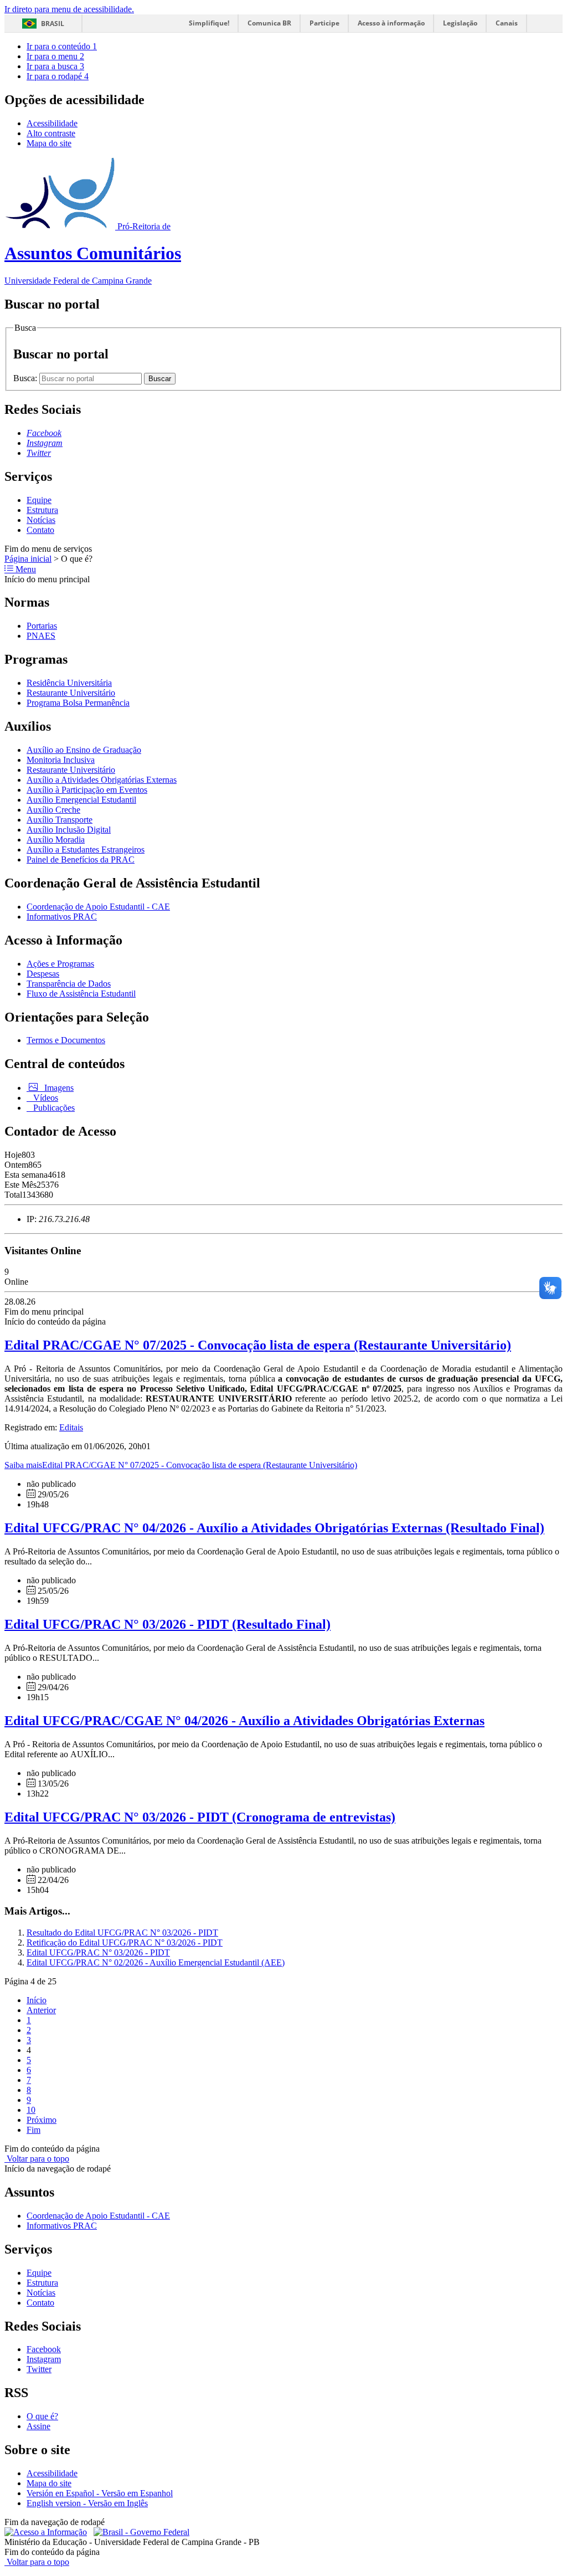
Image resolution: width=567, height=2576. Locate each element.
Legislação (460, 23)
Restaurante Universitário (71, 693)
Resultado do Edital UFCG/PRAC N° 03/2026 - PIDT (122, 1933)
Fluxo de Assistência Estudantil (81, 994)
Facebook (44, 2349)
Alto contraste (51, 133)
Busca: (26, 378)
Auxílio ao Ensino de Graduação (84, 750)
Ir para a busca (55, 66)
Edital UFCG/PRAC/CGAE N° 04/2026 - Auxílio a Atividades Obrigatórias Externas (244, 1721)
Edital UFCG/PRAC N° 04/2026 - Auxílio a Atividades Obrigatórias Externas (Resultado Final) (274, 1528)
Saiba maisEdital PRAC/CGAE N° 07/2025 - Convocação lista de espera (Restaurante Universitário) (181, 1465)
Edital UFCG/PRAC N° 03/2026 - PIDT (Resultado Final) (167, 1624)
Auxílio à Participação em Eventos (87, 790)
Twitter (39, 2369)
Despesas (43, 974)
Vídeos (45, 1098)
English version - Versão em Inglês (87, 2503)
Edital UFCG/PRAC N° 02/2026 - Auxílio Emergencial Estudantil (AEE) (156, 1962)
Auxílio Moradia (56, 840)
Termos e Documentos (66, 1040)
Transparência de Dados (69, 984)
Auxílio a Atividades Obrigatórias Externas (102, 780)
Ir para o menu (55, 56)
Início (37, 2000)
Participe (324, 23)
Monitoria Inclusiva (61, 760)
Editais (71, 1427)
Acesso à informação (391, 23)
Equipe (39, 500)
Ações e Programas (60, 964)
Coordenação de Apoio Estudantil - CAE (98, 907)
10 (31, 2110)
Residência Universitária (69, 683)
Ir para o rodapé (58, 76)
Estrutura (42, 510)
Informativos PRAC (62, 917)
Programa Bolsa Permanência (78, 703)
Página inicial (28, 559)
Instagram (44, 2359)
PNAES (41, 636)
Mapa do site (49, 143)
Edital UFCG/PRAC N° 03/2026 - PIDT (98, 1952)
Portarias (42, 626)
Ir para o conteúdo (62, 46)
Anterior (41, 2010)
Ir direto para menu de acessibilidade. (69, 9)
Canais (507, 23)
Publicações (53, 1108)
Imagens (58, 1088)
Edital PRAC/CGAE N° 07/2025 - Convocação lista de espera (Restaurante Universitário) (258, 1345)
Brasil (53, 24)
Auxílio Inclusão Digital (69, 830)
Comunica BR (269, 23)
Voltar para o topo (37, 2159)
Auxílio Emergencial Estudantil (81, 800)
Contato (40, 530)
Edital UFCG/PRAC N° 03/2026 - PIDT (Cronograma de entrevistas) (200, 1817)
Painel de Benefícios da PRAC (81, 859)
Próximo (42, 2120)
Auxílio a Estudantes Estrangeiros (86, 850)
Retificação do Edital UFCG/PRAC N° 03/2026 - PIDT (125, 1943)
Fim (33, 2130)
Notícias (41, 520)
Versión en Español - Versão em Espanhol (100, 2493)
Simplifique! (209, 23)
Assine (38, 2426)
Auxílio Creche (53, 810)
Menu (25, 569)
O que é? (42, 2416)
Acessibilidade (52, 123)
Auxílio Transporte (60, 820)
